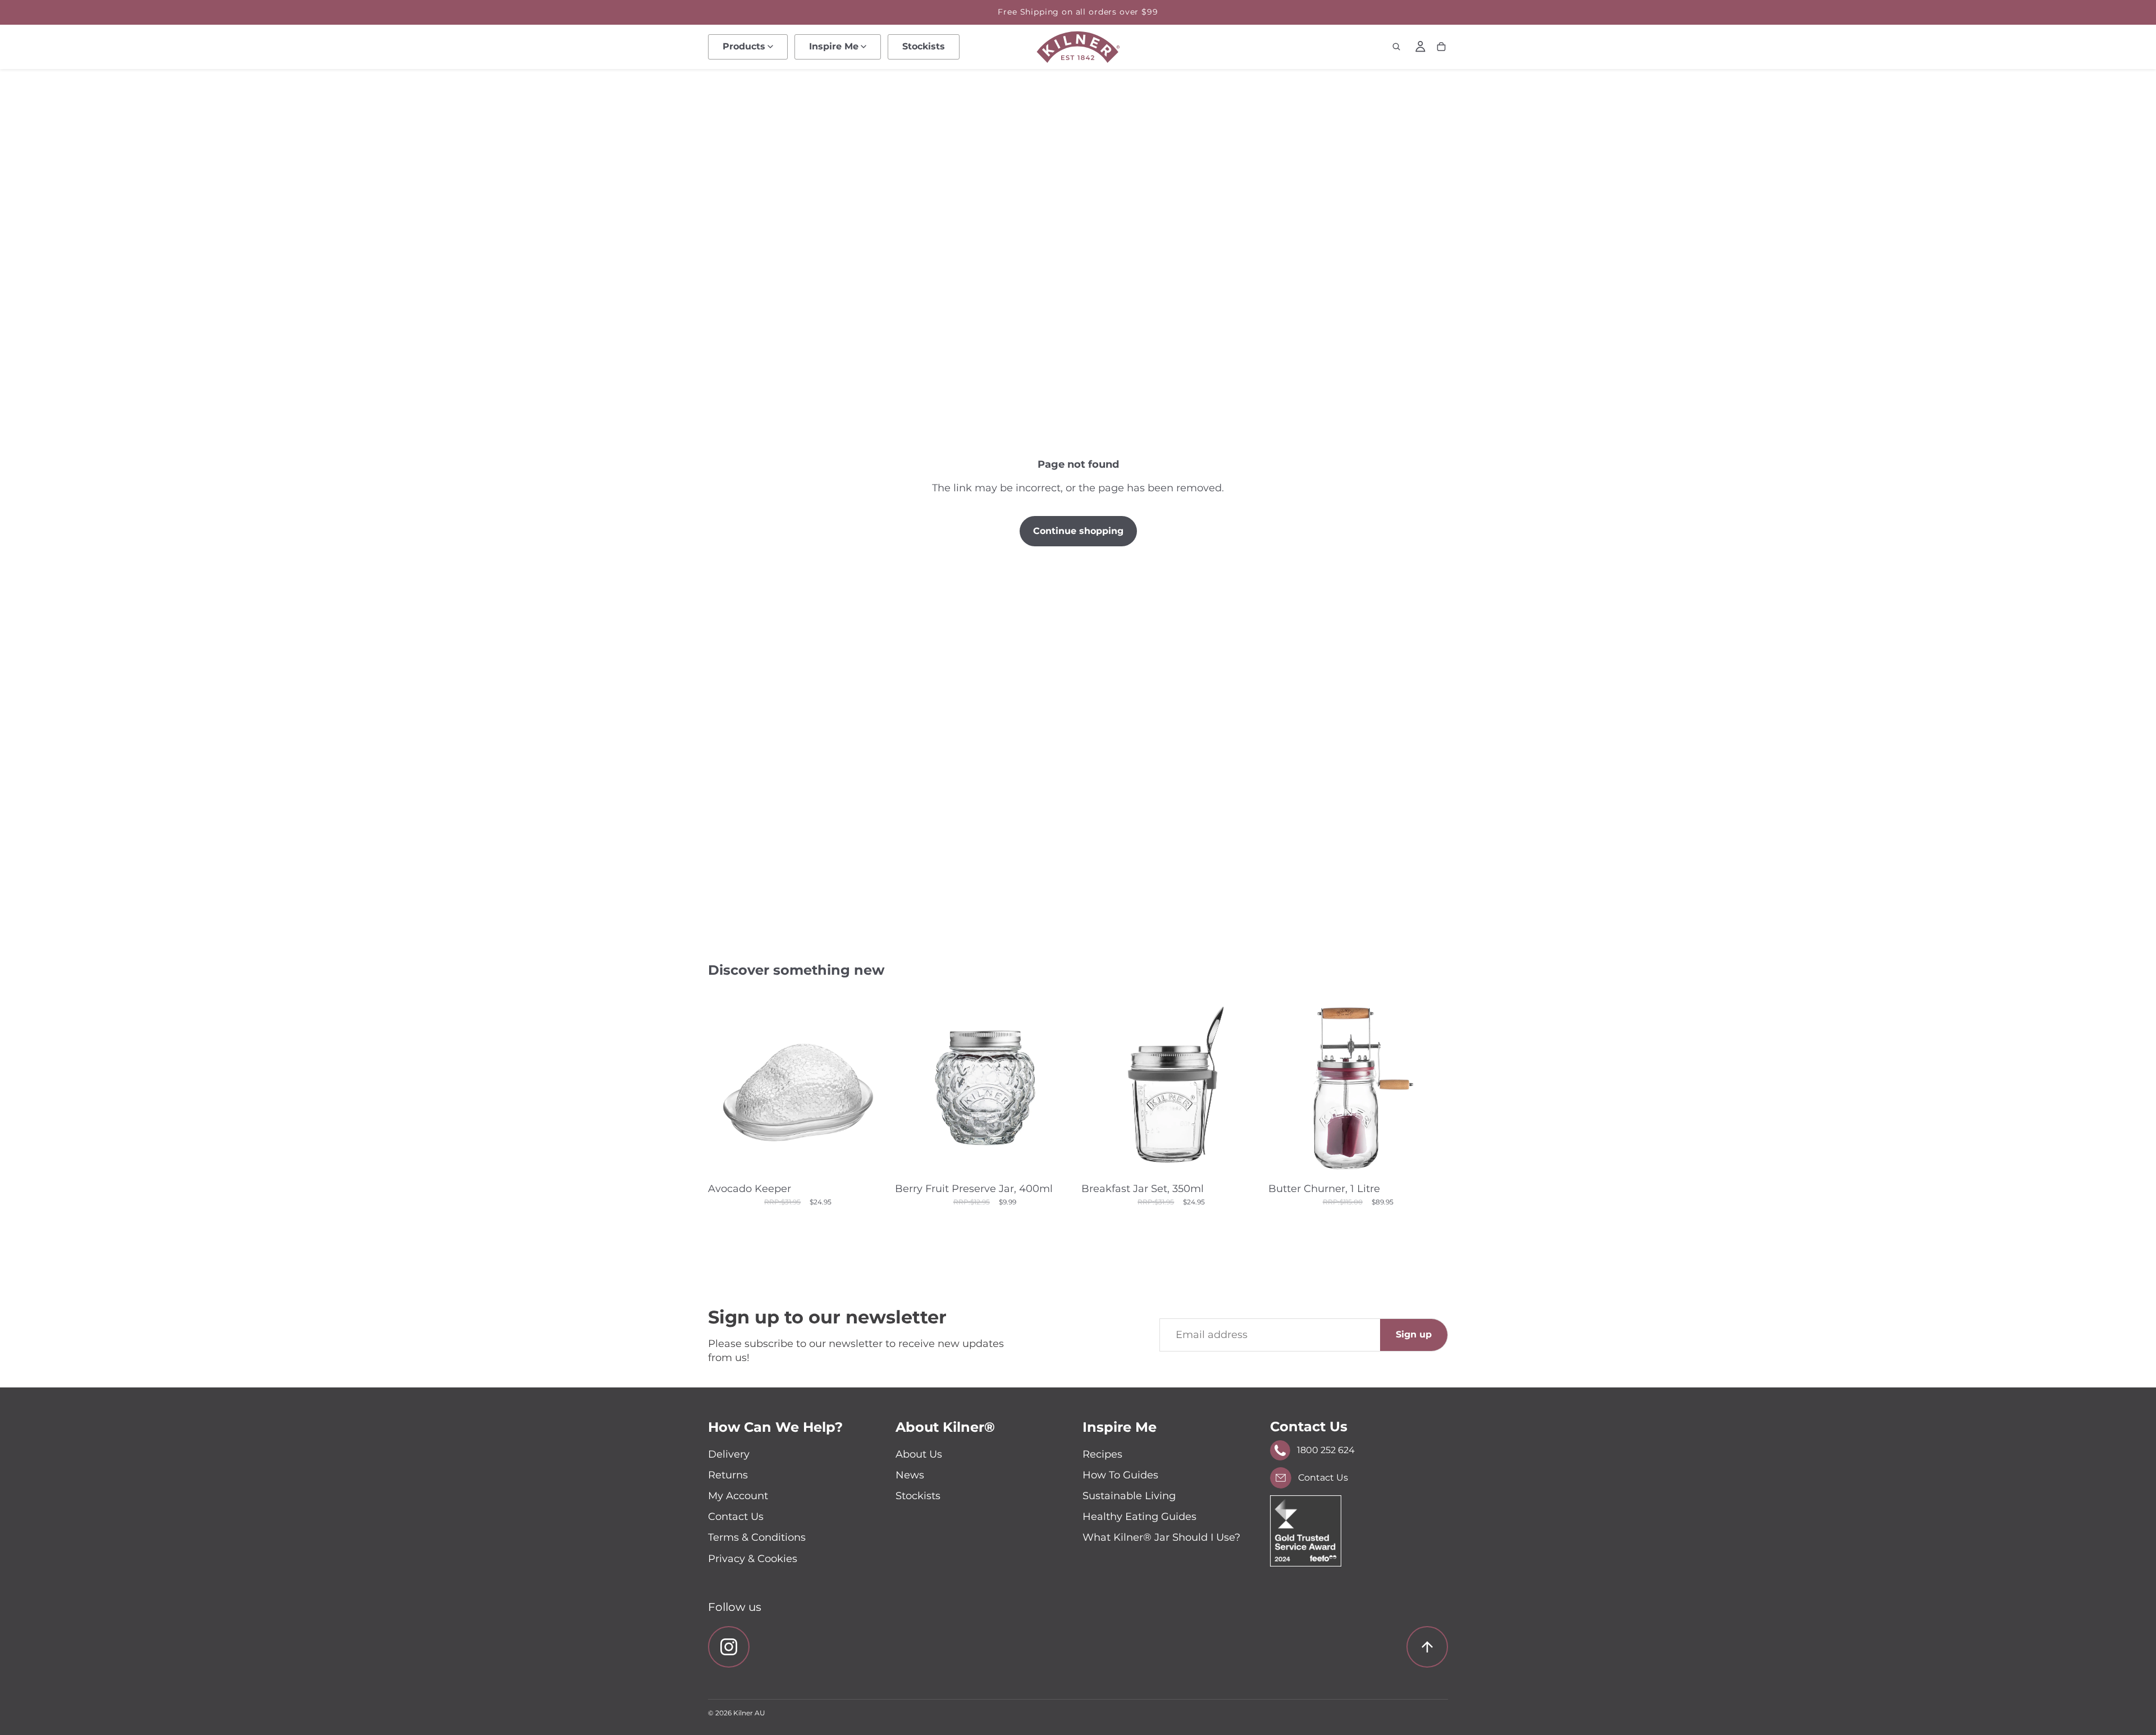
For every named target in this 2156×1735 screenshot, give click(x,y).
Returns (728, 1475)
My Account (738, 1496)
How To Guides (1120, 1475)
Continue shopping (1078, 531)
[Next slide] (871, 1087)
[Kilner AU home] (1078, 47)
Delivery (729, 1454)
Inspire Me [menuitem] (834, 46)
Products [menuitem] (744, 46)
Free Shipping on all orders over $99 (1078, 12)
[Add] (1244, 1160)
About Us (919, 1454)
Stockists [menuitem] (924, 46)
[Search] (1396, 47)
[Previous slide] (725, 1087)
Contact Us (736, 1517)
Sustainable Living (1129, 1496)
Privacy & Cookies (753, 1559)
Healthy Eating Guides (1139, 1517)
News (910, 1475)
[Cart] (1441, 47)
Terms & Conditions (757, 1537)
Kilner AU (749, 1713)
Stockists (918, 1496)
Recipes (1102, 1454)
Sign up (1414, 1334)
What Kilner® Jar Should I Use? (1161, 1537)
